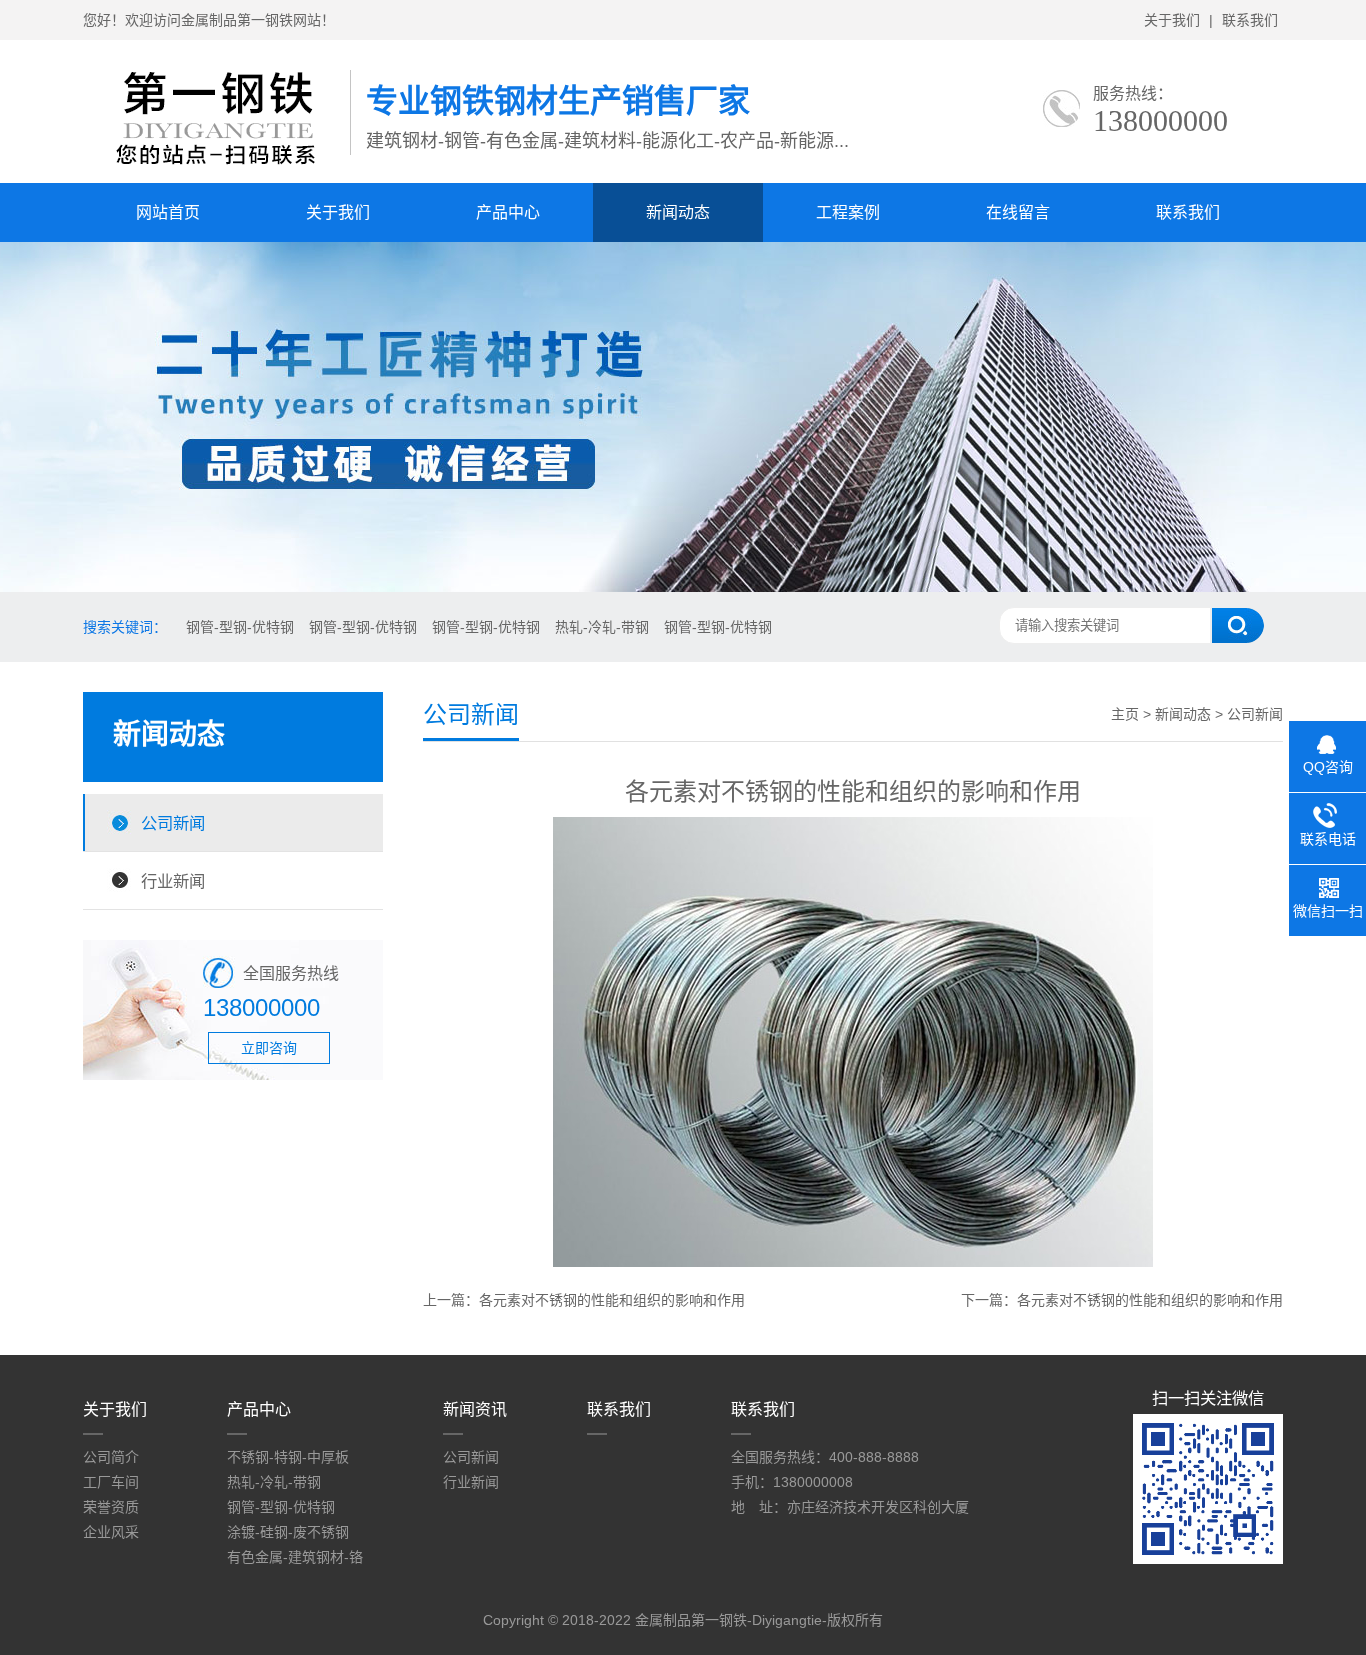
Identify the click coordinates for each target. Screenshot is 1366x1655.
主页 (1125, 714)
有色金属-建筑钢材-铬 (295, 1557)
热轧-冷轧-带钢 (602, 627)
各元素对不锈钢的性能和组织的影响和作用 (612, 1300)
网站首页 (168, 212)
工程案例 (848, 212)
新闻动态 (678, 212)
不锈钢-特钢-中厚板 (288, 1457)
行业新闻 (173, 881)
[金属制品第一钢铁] (216, 161)
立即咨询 (269, 1048)
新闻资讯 (475, 1409)
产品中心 (508, 212)
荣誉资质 (111, 1507)
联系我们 (1250, 20)
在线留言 (1018, 212)
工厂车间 (111, 1482)
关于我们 (1172, 20)
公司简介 (111, 1457)
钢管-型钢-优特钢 (240, 627)
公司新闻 (173, 823)
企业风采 (111, 1532)
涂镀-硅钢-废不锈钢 (288, 1532)
